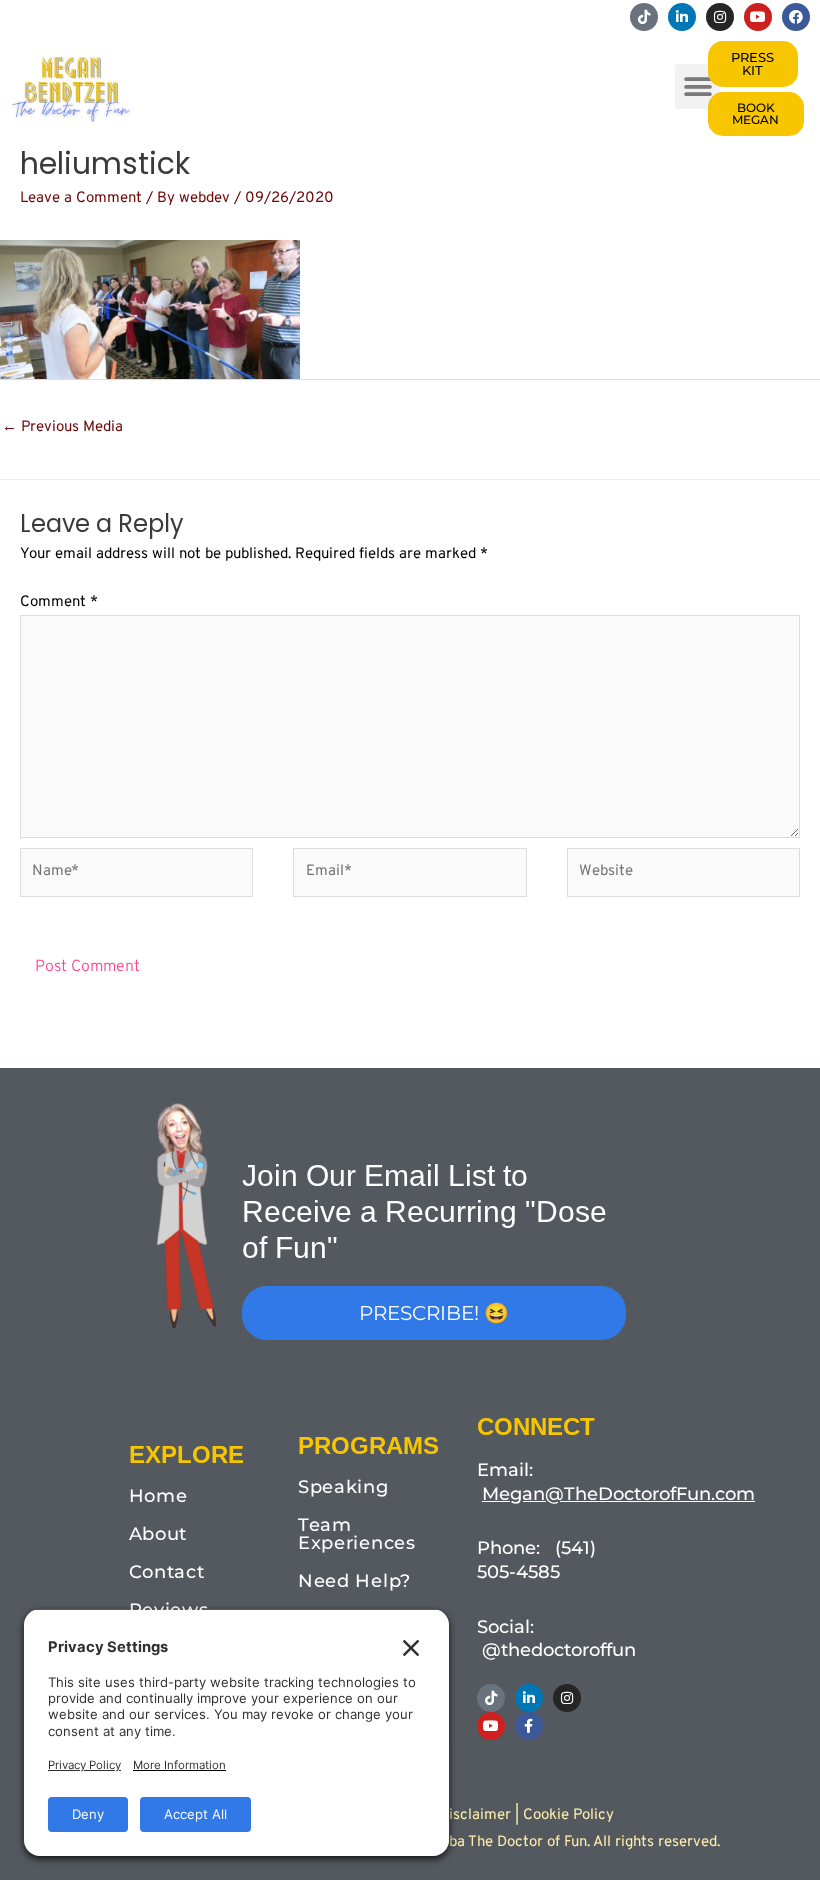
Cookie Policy (568, 1815)
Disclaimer (475, 1815)
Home (158, 1496)
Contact (167, 1572)
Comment (59, 602)
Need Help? (354, 1581)
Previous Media (62, 427)
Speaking (343, 1487)
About (158, 1534)
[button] (697, 86)
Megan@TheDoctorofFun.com (618, 1494)
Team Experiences (357, 1534)
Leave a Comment (81, 198)
